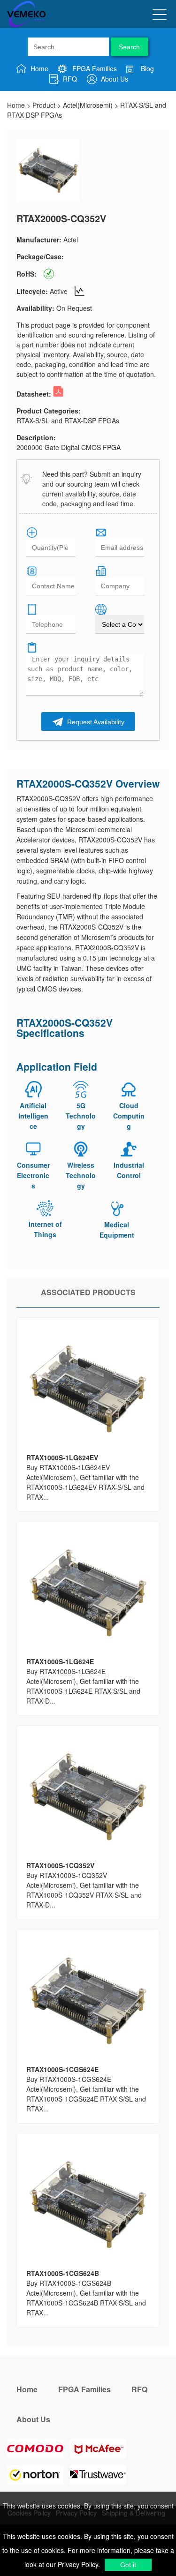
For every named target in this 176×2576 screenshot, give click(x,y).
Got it (128, 2565)
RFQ (69, 79)
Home (38, 68)
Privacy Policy (77, 2564)
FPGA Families (94, 68)
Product (44, 105)
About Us (114, 79)
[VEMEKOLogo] (26, 25)
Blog (146, 68)
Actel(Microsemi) (88, 105)
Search (129, 47)
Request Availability (95, 722)
